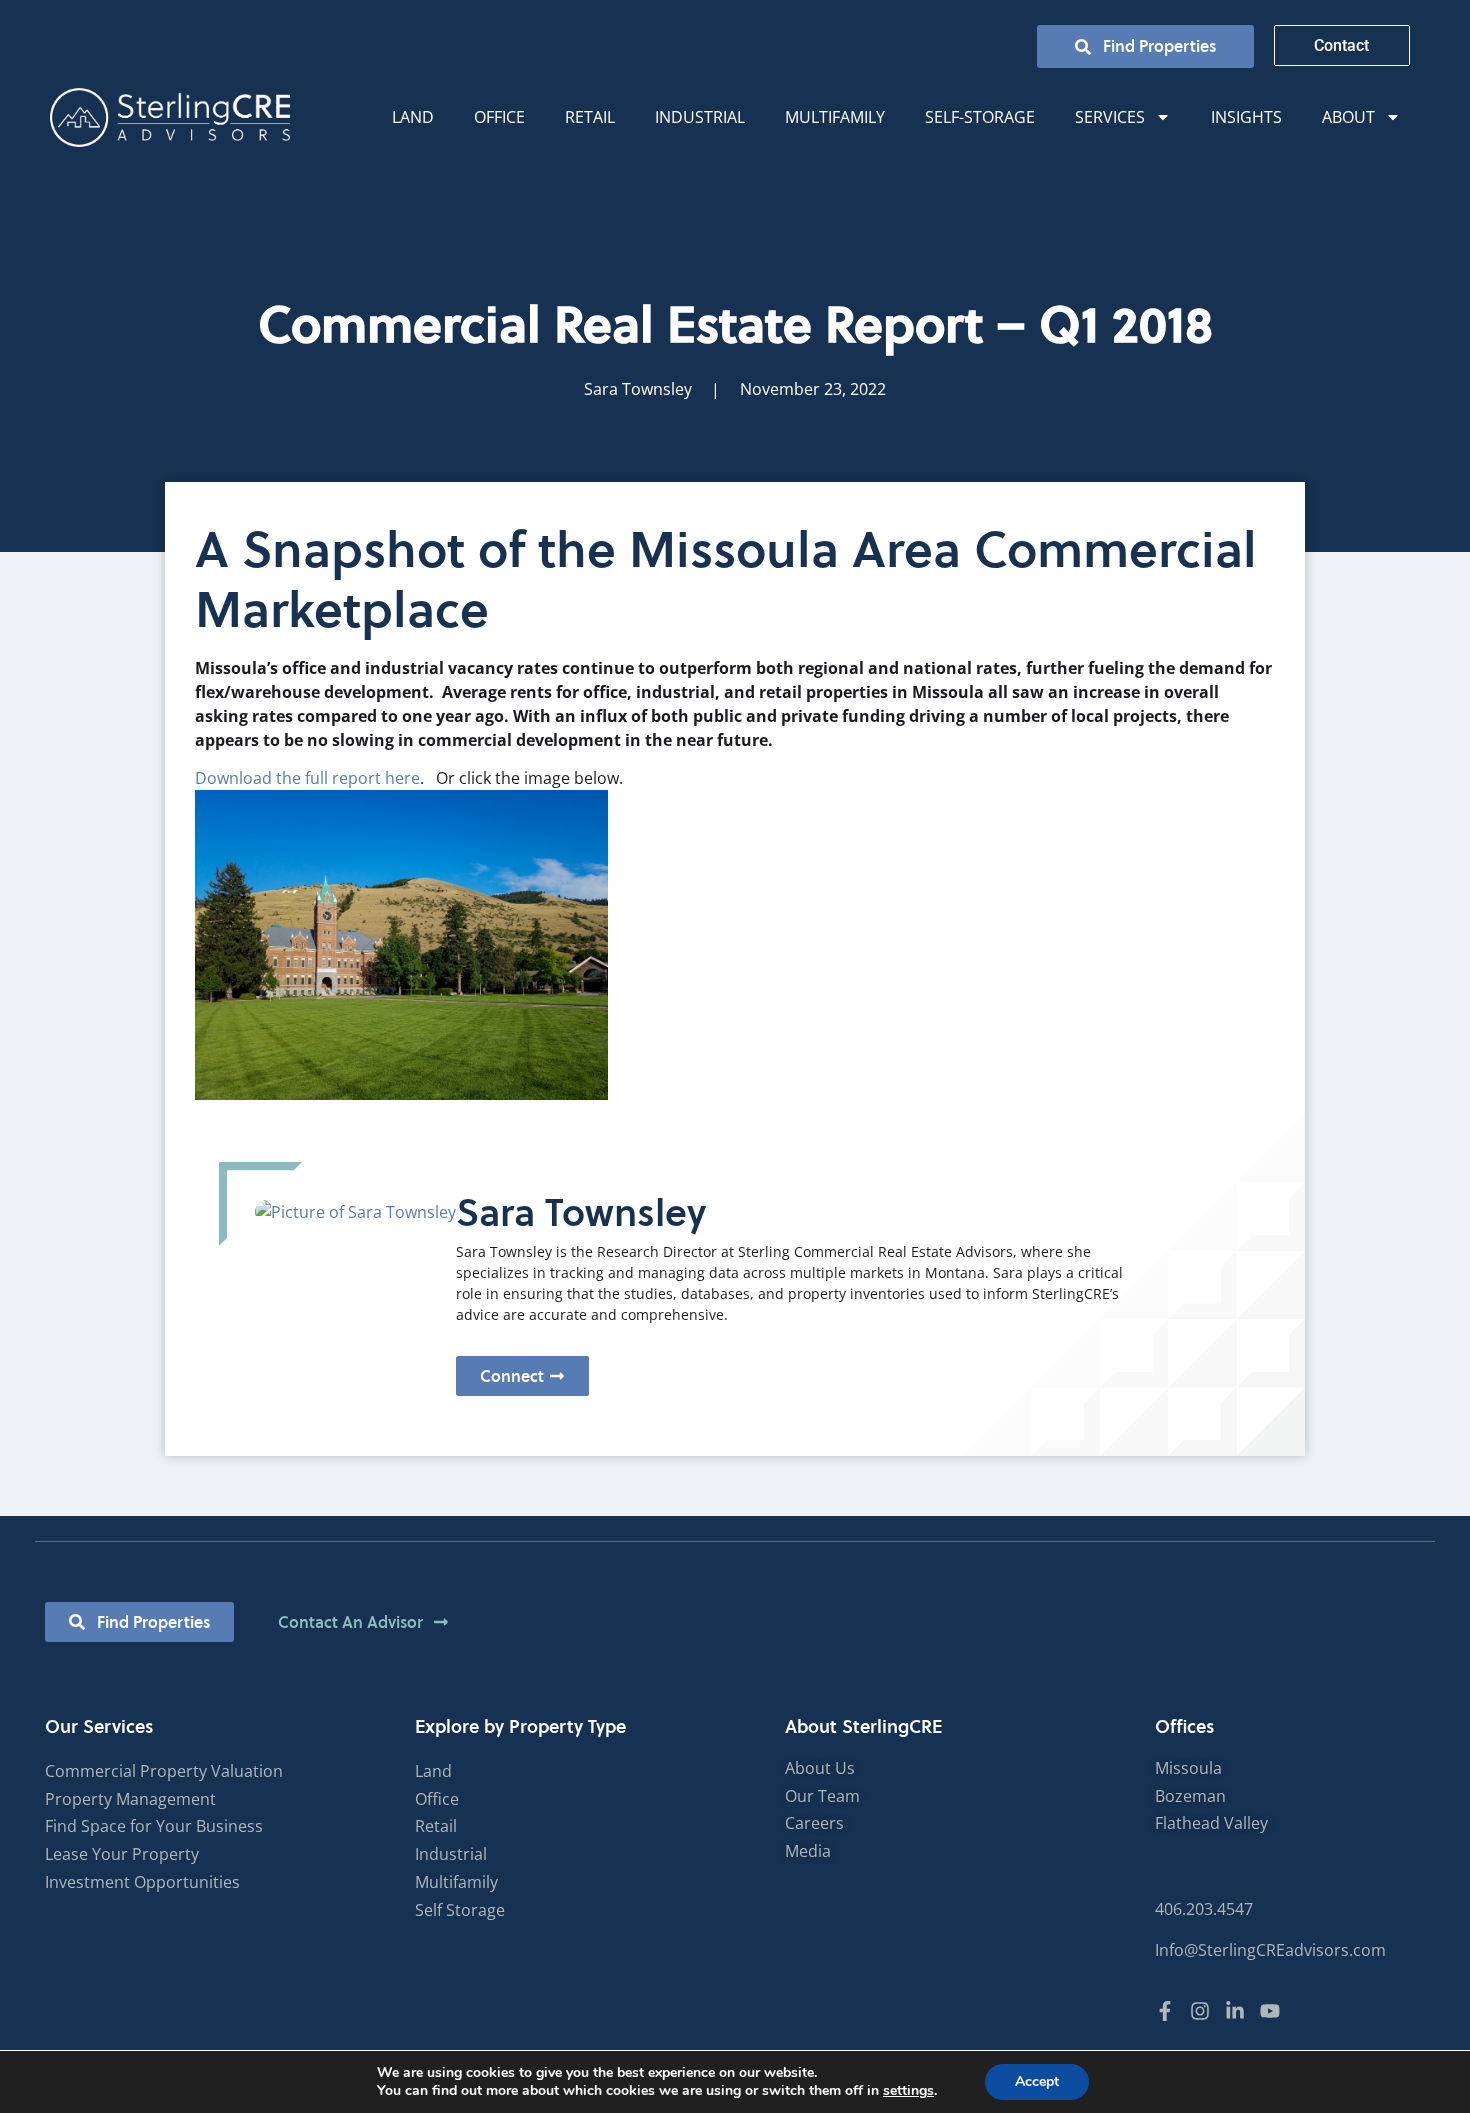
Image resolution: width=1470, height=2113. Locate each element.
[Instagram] (1200, 2011)
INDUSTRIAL (700, 117)
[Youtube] (1270, 2011)
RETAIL (590, 117)
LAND (413, 117)
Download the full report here (307, 778)
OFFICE (499, 117)
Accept (1037, 2081)
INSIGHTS (1246, 117)
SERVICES (1110, 117)
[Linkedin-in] (1235, 2011)
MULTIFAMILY (835, 117)
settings (908, 2091)
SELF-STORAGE (980, 117)
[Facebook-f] (1165, 2011)
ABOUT (1348, 117)
